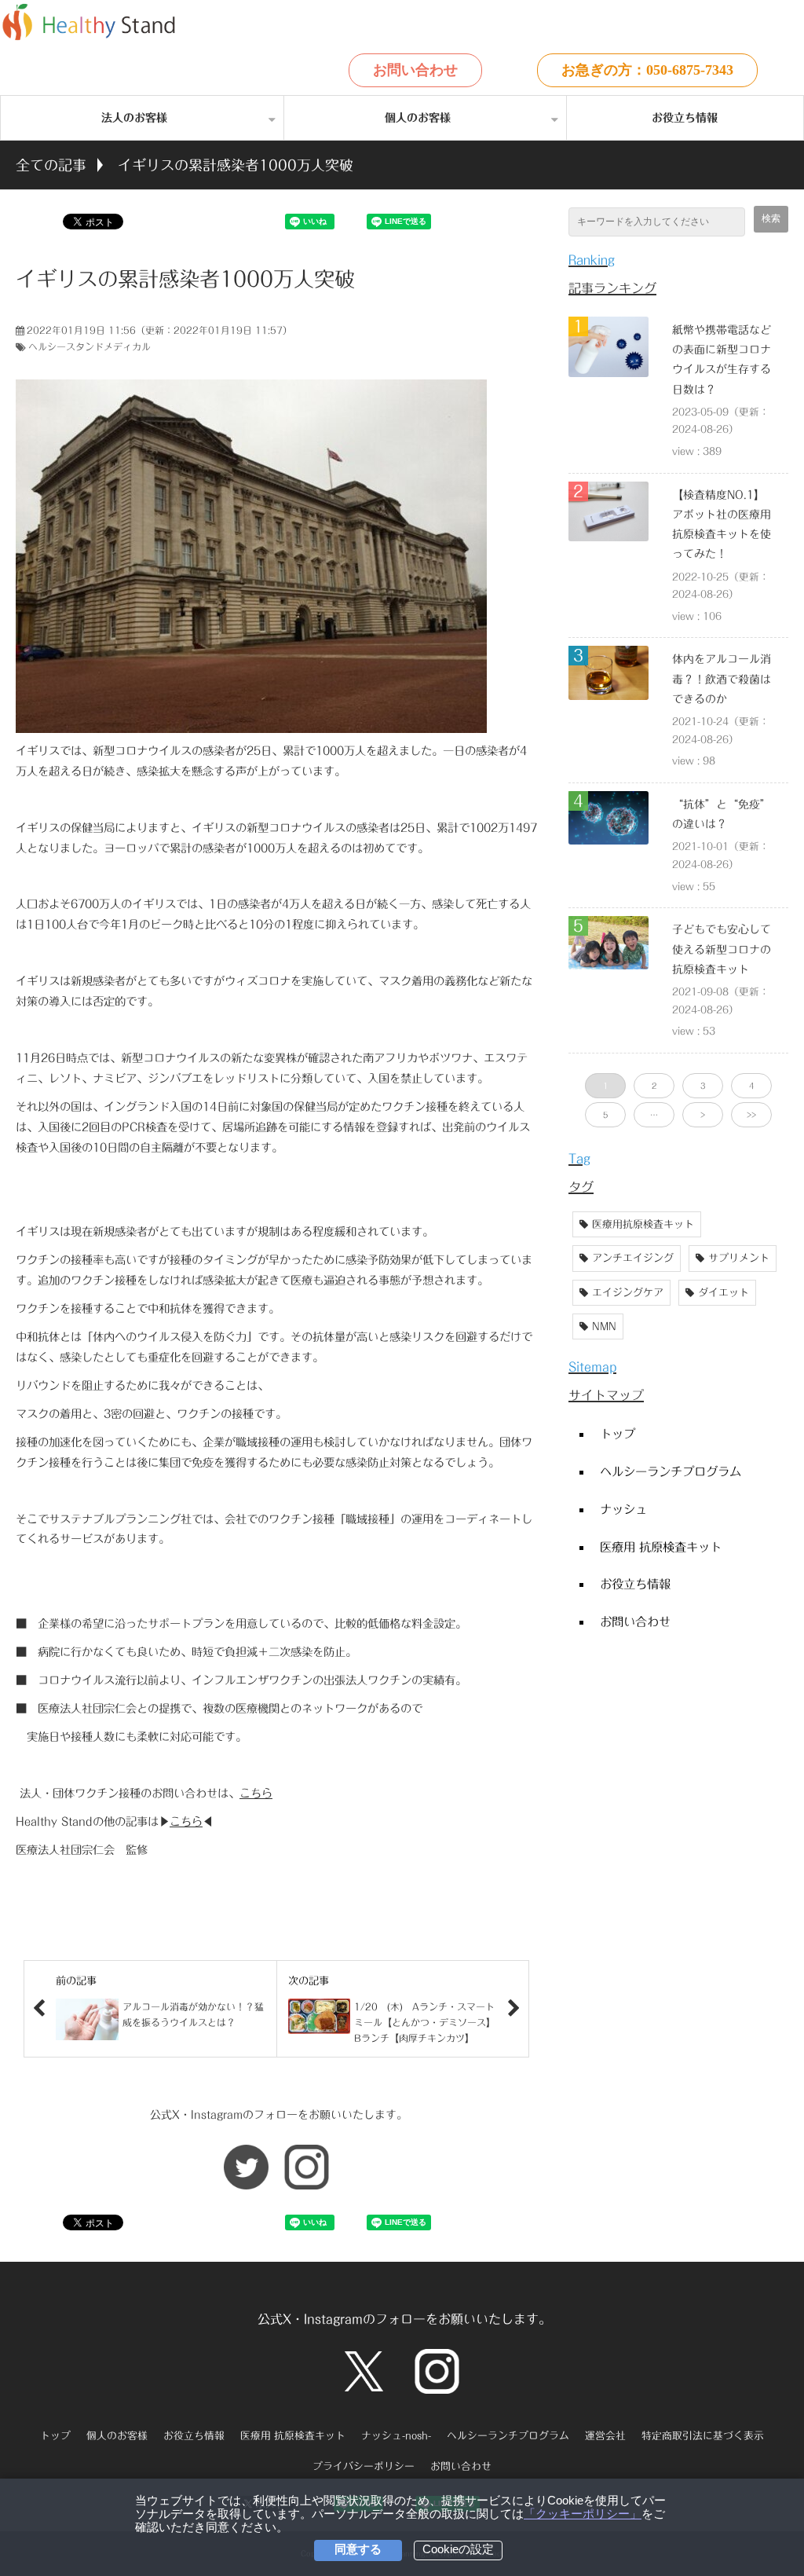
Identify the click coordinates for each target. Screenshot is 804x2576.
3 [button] (703, 1086)
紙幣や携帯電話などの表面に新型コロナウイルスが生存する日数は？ (722, 360)
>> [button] (751, 1115)
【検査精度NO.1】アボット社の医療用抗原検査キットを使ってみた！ (722, 525)
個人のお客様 (418, 118)
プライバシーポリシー (364, 2466)
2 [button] (654, 1086)
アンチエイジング (633, 1258)
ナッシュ (623, 1509)
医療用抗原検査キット (643, 1224)
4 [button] (751, 1086)
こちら (256, 1793)
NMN (604, 1326)
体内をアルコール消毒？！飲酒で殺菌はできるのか (722, 679)
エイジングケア (628, 1293)
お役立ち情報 (685, 118)
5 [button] (605, 1115)
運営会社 (605, 2436)
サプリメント (739, 1258)
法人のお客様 (134, 118)
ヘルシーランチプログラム (671, 1471)
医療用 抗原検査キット (661, 1547)
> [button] (703, 1115)
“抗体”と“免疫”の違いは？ (722, 814)
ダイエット (724, 1293)
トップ (618, 1434)
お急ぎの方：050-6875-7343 (647, 70)
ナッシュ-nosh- (396, 2436)
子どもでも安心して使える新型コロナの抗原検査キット (722, 949)
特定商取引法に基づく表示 (703, 2436)
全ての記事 (51, 165)
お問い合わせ (415, 70)
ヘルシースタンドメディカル (90, 346)
